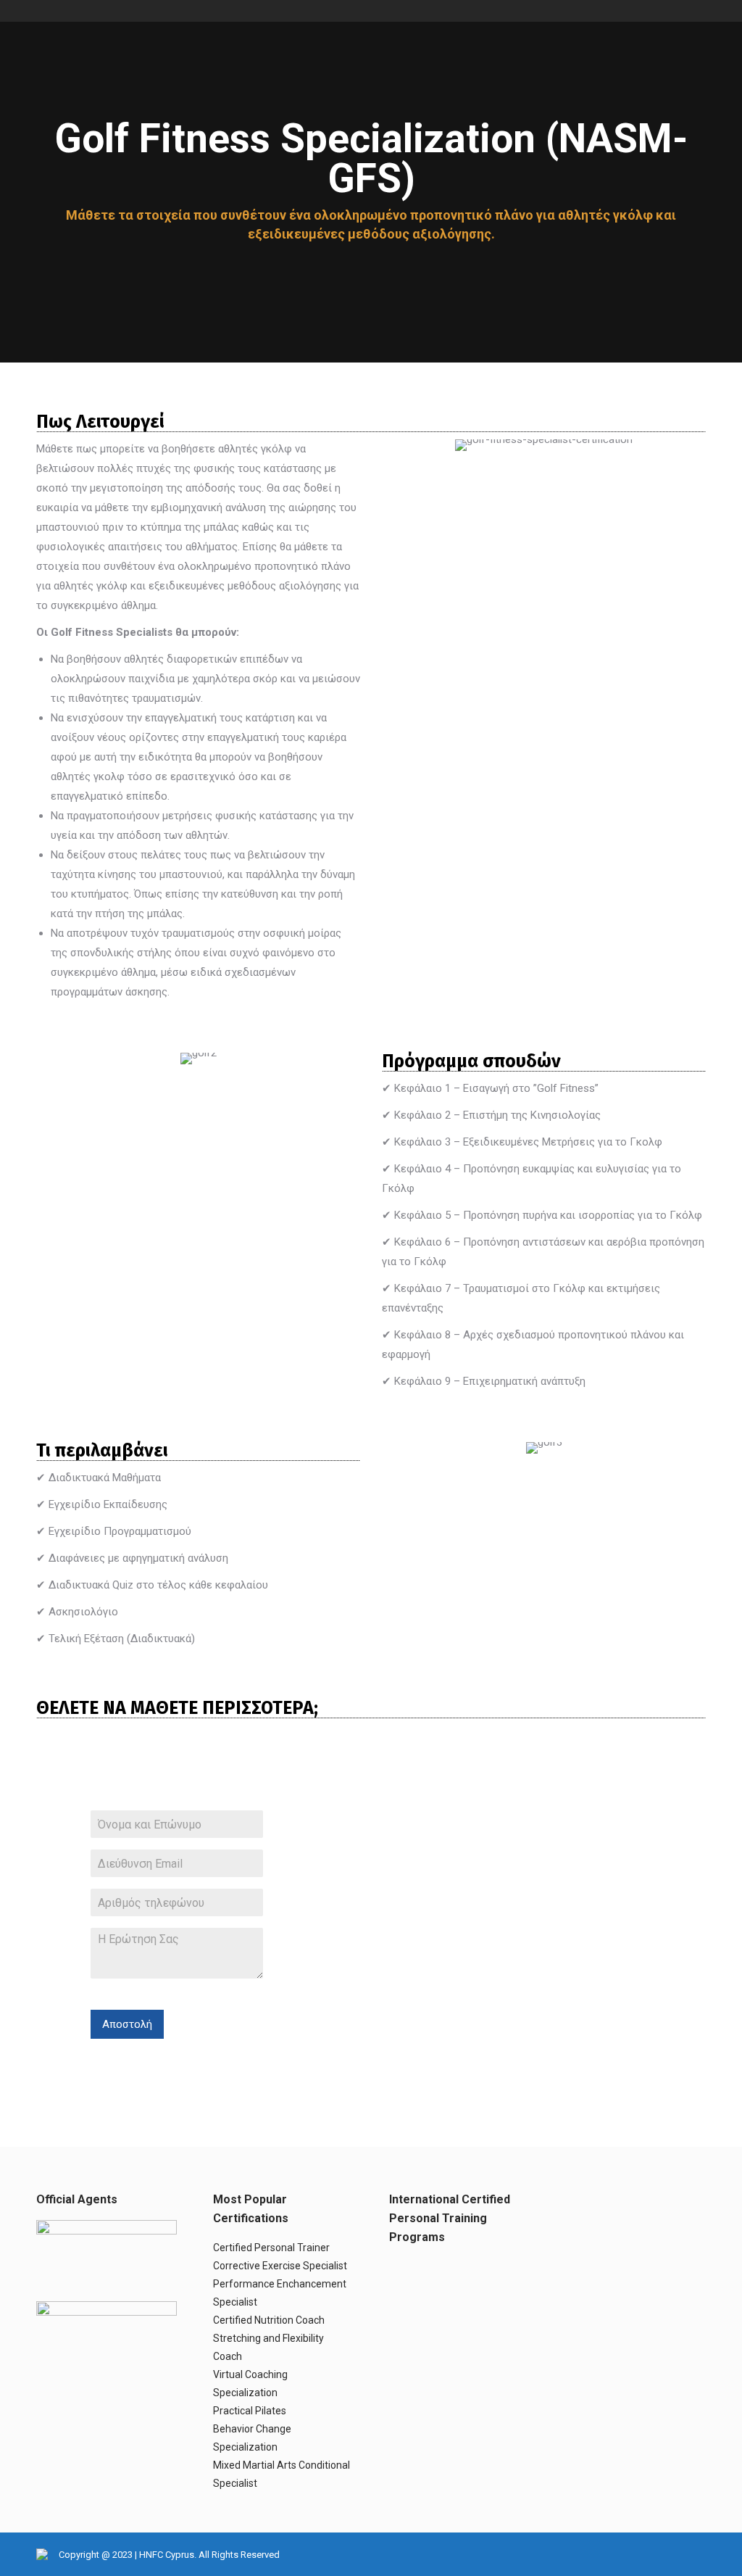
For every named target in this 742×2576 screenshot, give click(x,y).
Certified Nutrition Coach (269, 2320)
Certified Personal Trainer (271, 2248)
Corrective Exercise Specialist (280, 2266)
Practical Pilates (250, 2411)
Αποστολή (127, 2024)
